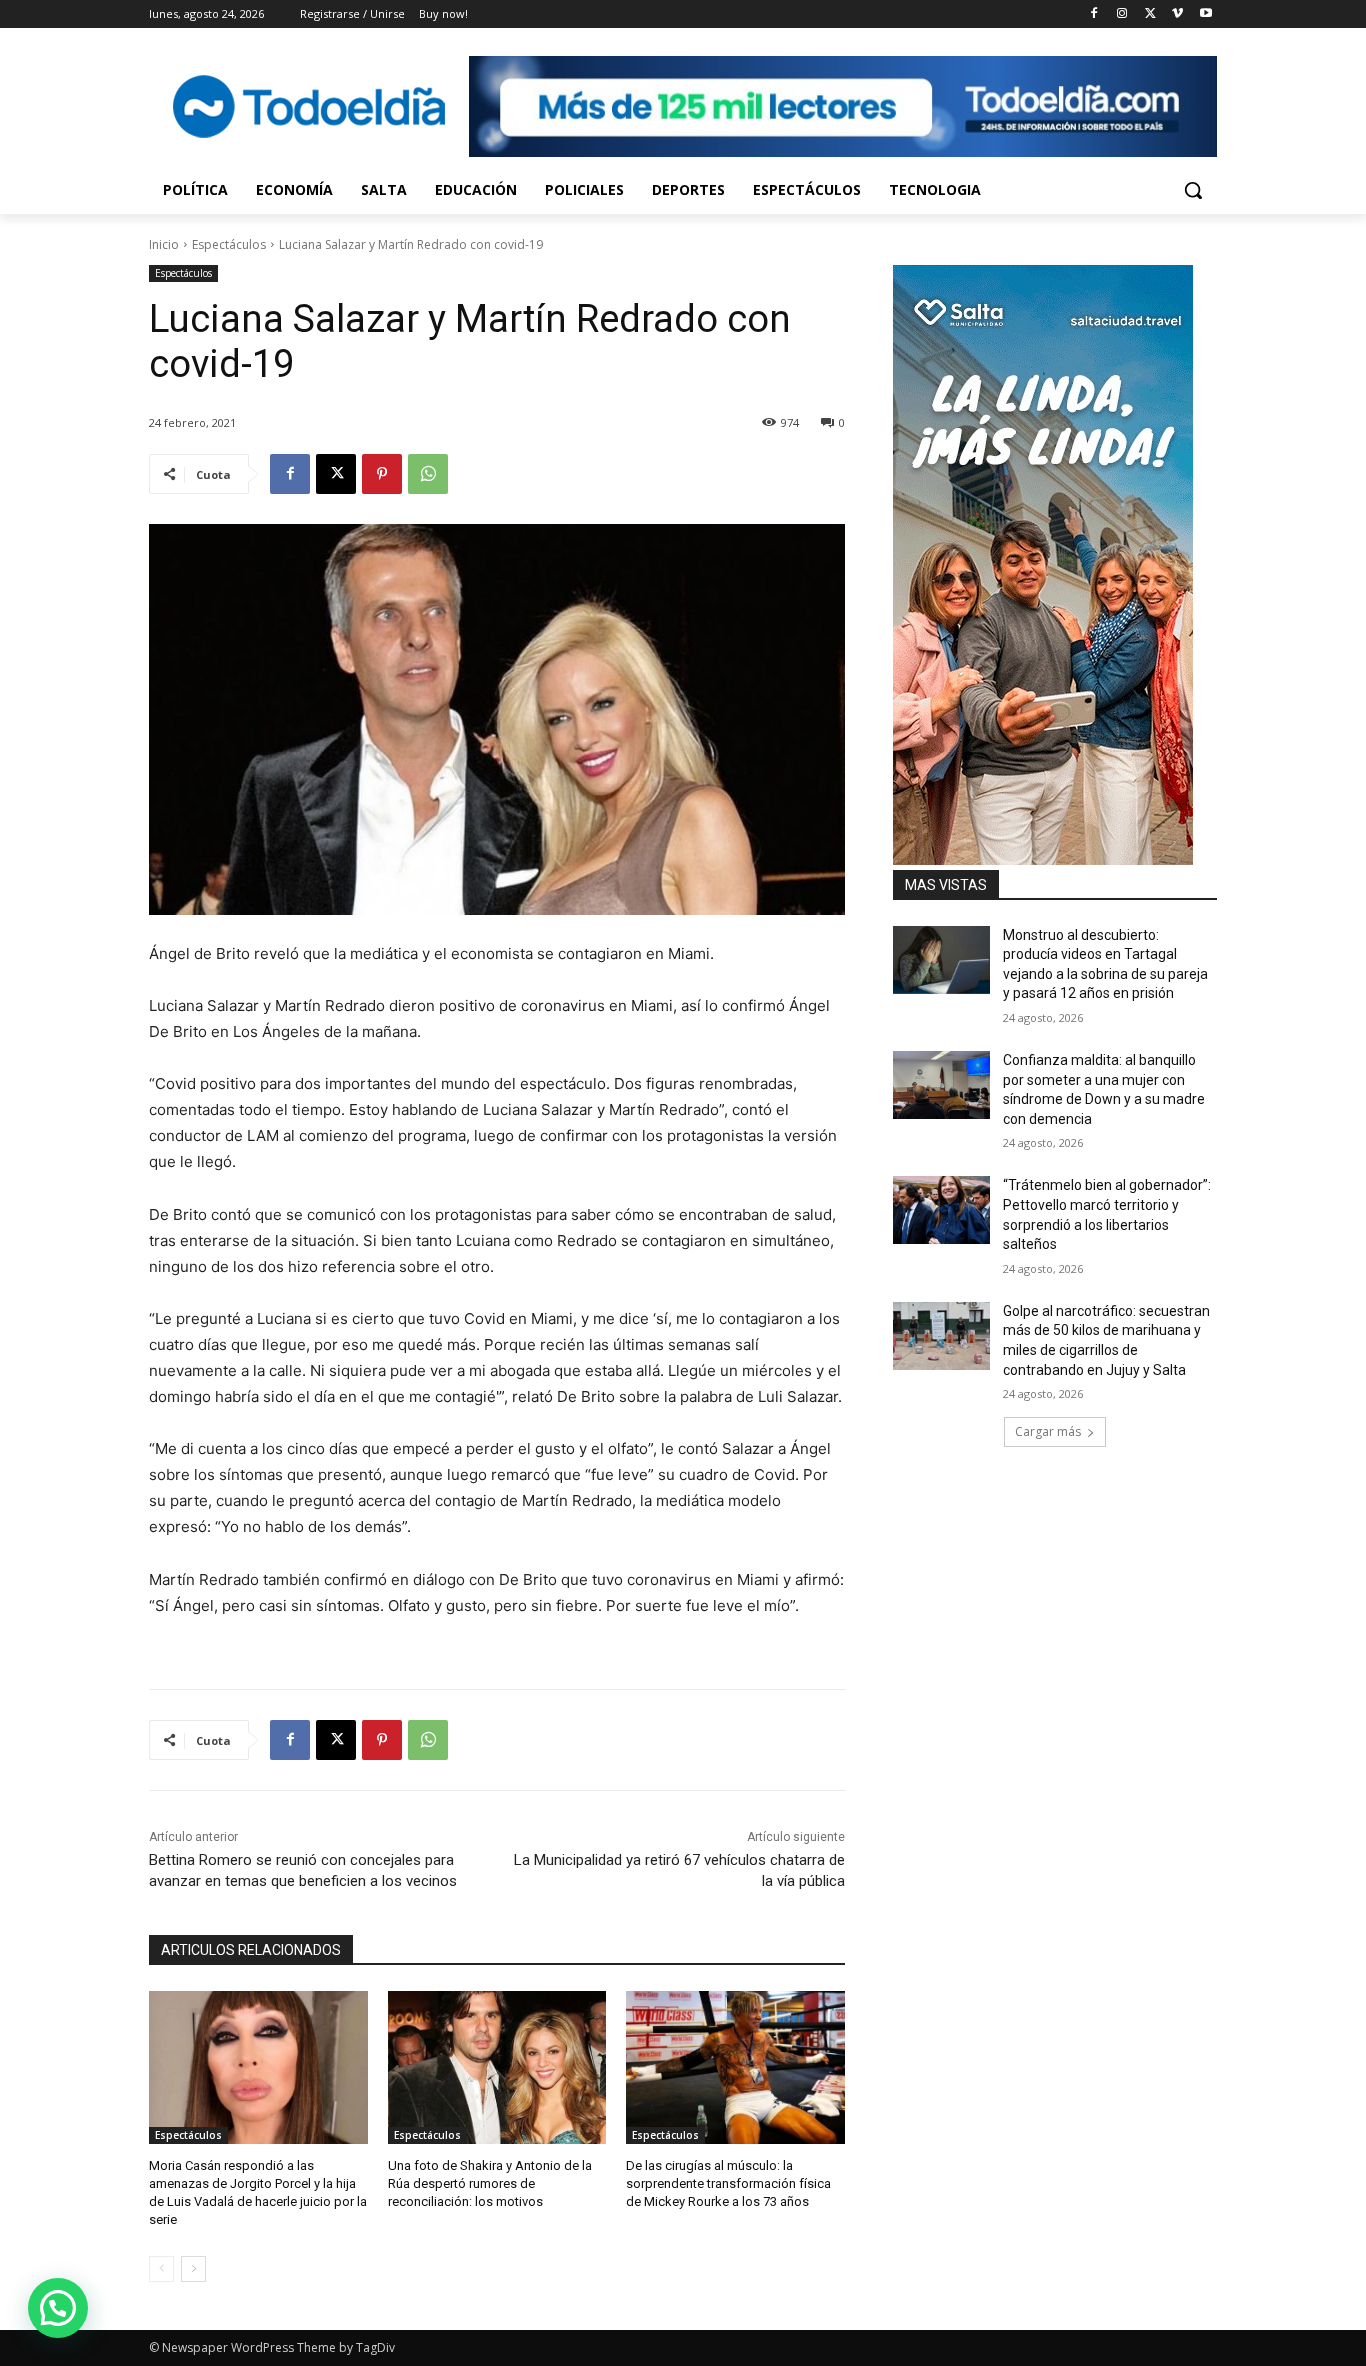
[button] (1193, 190)
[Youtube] (1205, 14)
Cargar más (1048, 1431)
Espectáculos (229, 244)
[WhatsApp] (428, 474)
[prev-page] (161, 2269)
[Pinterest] (382, 474)
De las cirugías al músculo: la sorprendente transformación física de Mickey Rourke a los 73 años (728, 2183)
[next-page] (193, 2269)
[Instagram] (1122, 14)
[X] (1150, 14)
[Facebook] (1094, 14)
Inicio (164, 244)
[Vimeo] (1177, 14)
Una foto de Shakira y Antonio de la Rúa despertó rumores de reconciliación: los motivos (490, 2183)
